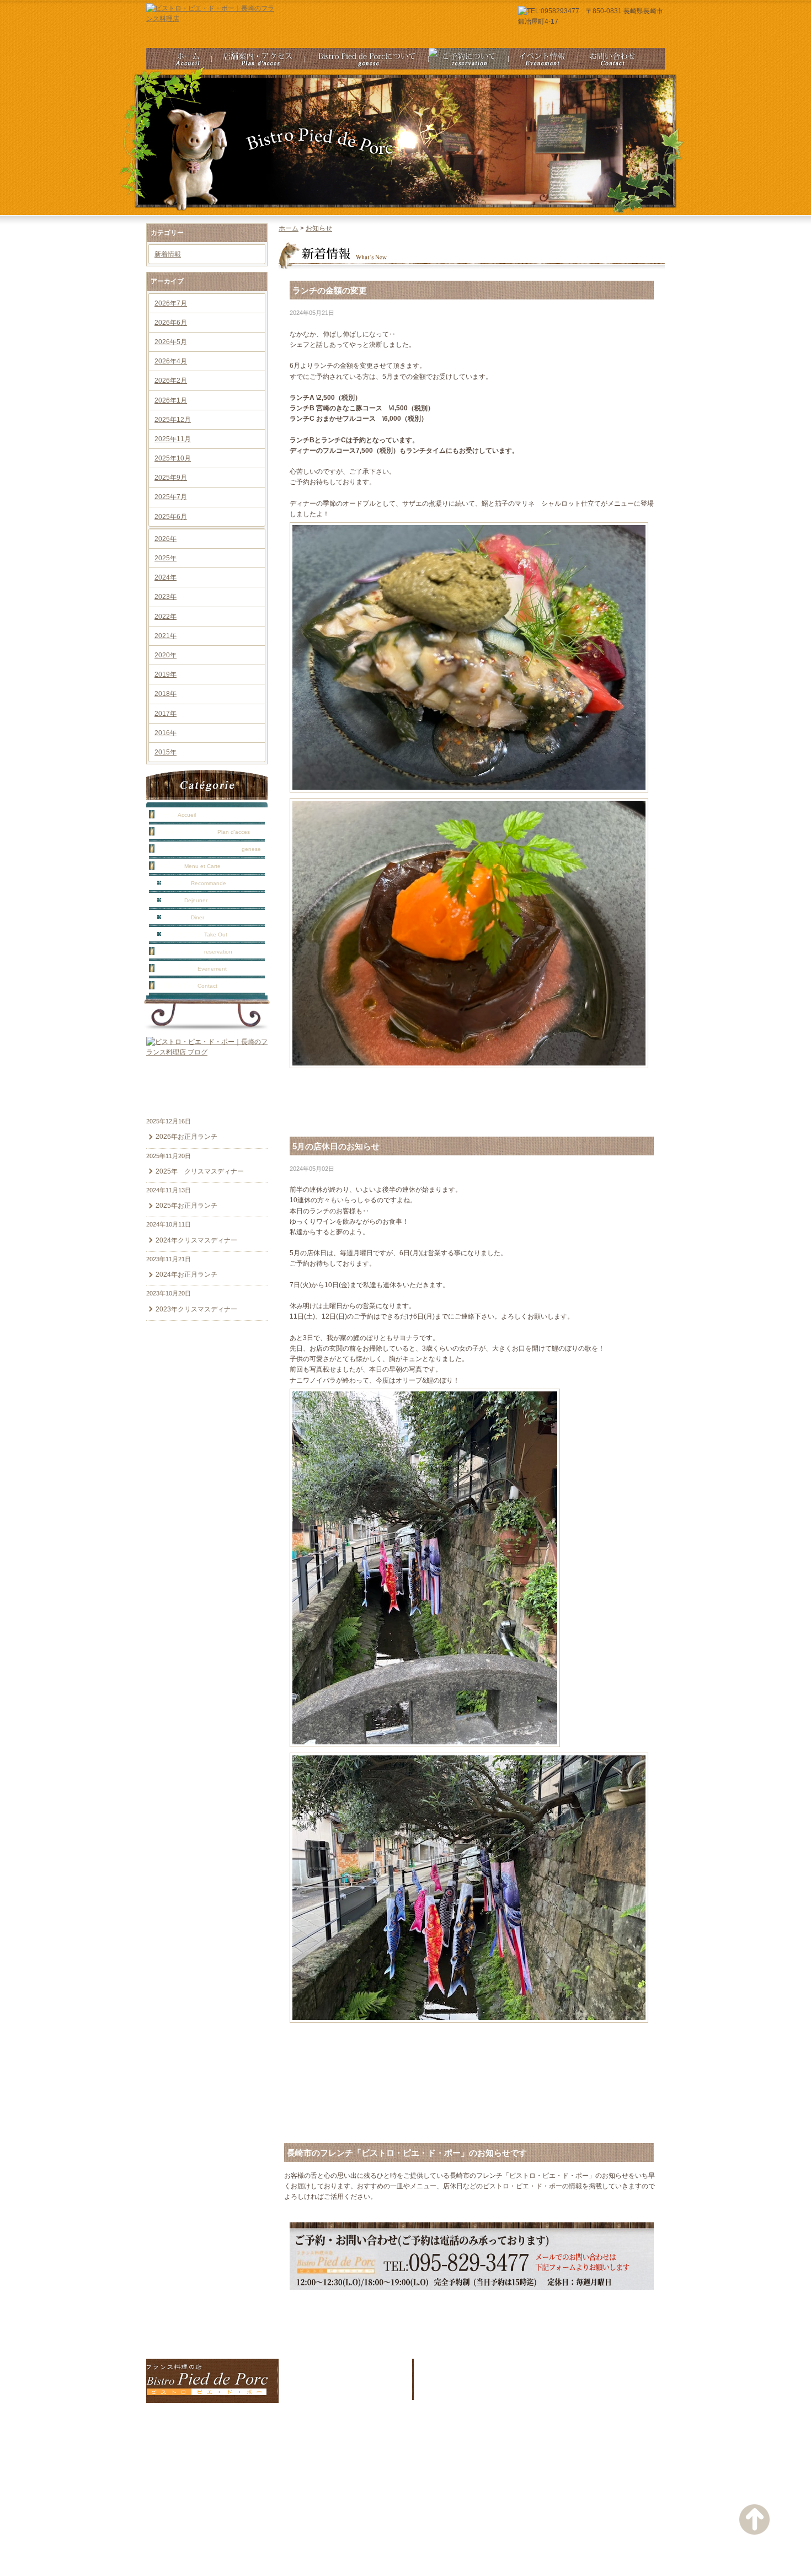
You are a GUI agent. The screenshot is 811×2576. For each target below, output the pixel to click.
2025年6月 (171, 517)
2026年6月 (171, 323)
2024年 (166, 577)
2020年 (166, 655)
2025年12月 (173, 420)
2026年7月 (171, 303)
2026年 (166, 539)
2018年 (166, 694)
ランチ (185, 900)
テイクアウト (195, 934)
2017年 (166, 714)
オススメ (194, 883)
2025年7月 (171, 497)
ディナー (183, 917)
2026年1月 (171, 400)
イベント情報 (191, 968)
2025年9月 (171, 478)
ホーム (176, 815)
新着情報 (168, 254)
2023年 (166, 597)
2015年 (166, 752)
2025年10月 (173, 458)
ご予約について (194, 951)
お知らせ (319, 228)
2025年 (166, 558)
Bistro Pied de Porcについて (209, 849)
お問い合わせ (187, 986)
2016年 (166, 733)
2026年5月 (171, 342)
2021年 (166, 636)
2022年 (166, 617)
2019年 (166, 674)
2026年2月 (171, 381)
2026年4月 (171, 361)
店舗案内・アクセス (203, 832)
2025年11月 (173, 439)
